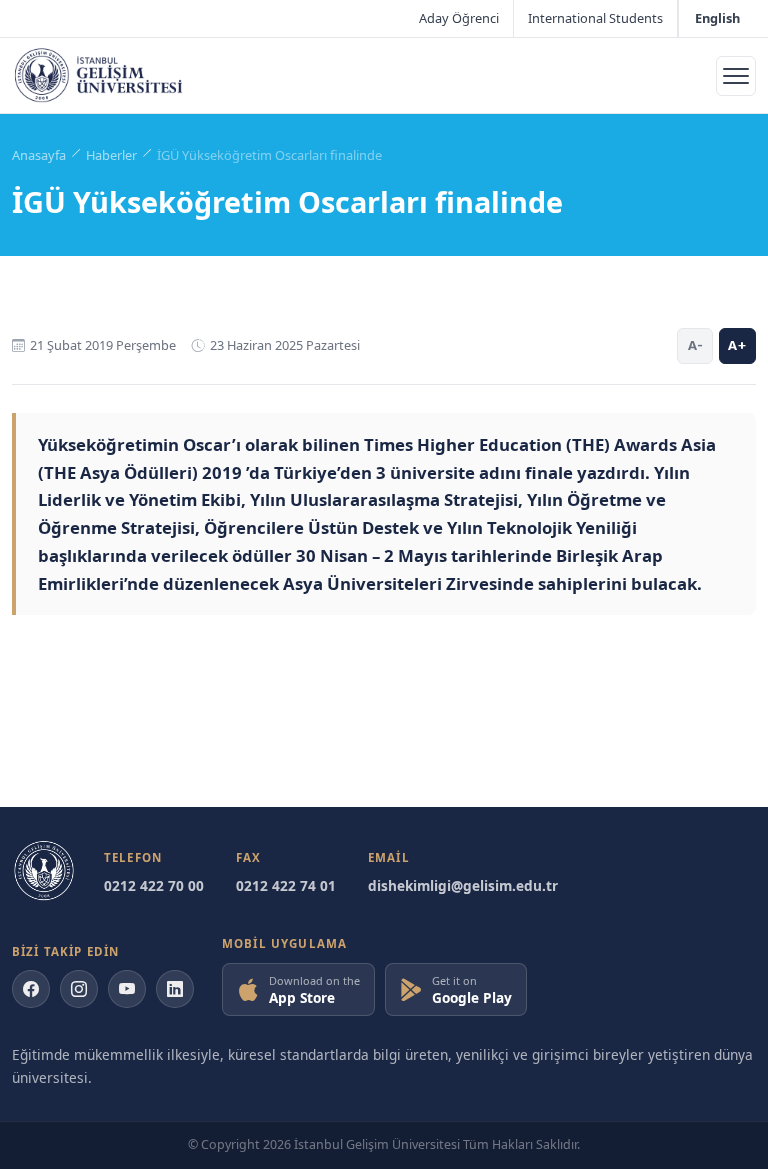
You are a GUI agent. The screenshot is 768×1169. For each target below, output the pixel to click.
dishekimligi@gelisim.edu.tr (463, 885)
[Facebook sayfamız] (31, 989)
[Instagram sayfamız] (79, 989)
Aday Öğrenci (459, 18)
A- (695, 345)
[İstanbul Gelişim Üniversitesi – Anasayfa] (98, 76)
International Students (595, 18)
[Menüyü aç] (736, 76)
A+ (737, 345)
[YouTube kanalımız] (127, 989)
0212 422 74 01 (286, 885)
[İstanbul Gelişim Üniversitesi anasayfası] (44, 871)
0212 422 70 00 (154, 885)
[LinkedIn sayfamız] (175, 989)
